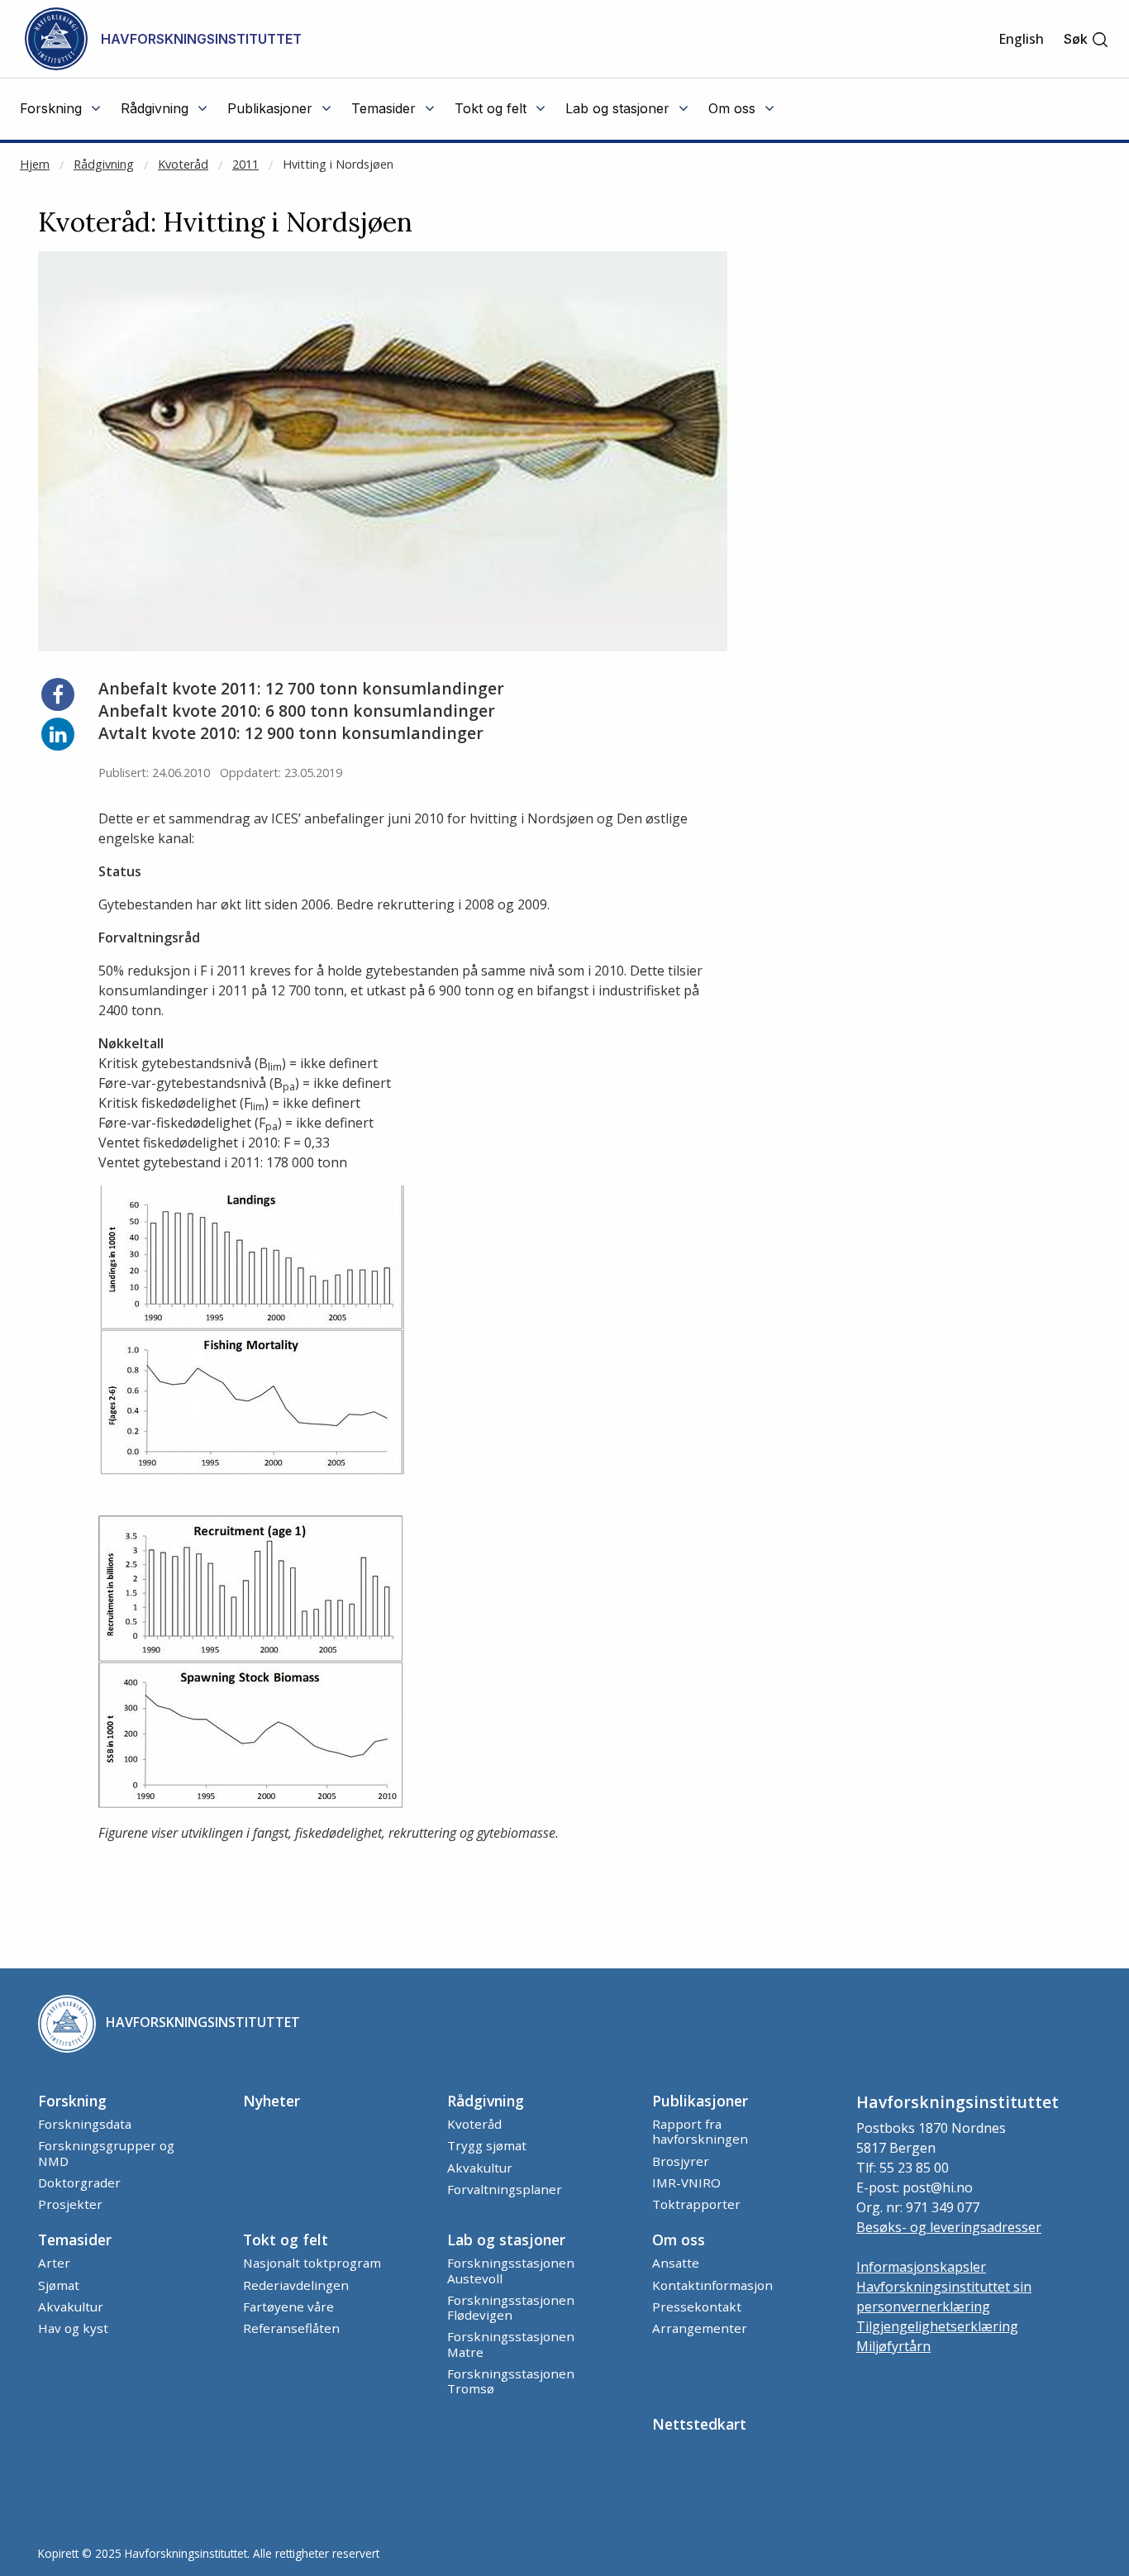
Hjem (35, 164)
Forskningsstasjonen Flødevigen (511, 2307)
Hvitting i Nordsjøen (338, 164)
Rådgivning (104, 164)
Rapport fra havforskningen (700, 2131)
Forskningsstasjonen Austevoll (511, 2270)
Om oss (679, 2240)
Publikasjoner (700, 2101)
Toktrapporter (696, 2204)
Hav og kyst (73, 2328)
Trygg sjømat (487, 2145)
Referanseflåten (291, 2328)
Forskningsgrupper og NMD (106, 2153)
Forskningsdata (85, 2124)
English (1021, 39)
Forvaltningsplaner (505, 2189)
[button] (1086, 39)
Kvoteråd (183, 164)
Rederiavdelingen (296, 2285)
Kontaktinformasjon (712, 2285)
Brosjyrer (681, 2161)
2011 (245, 164)
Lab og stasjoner (506, 2240)
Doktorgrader (79, 2182)
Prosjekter (70, 2204)
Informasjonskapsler (921, 2267)
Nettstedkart (699, 2424)
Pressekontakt (697, 2306)
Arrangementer (700, 2328)
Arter (54, 2263)
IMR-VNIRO (686, 2182)
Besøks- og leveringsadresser (949, 2227)
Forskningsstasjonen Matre (511, 2344)
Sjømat (59, 2285)
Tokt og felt (286, 2240)
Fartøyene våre (288, 2306)
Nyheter (272, 2101)
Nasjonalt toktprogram (312, 2263)
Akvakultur (480, 2168)
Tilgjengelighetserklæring (937, 2326)
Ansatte (676, 2263)
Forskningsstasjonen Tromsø (511, 2381)
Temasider (75, 2240)
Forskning (72, 2101)
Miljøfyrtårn (893, 2346)
